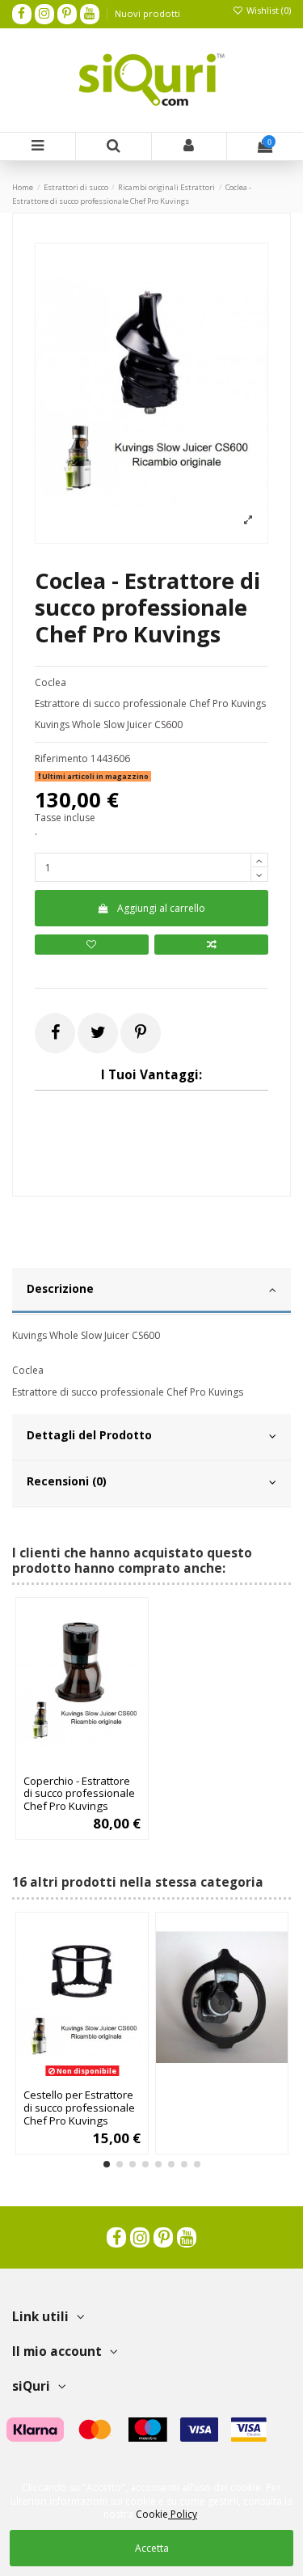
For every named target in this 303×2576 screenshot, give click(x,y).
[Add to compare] (211, 945)
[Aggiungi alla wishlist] (92, 945)
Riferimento (61, 759)
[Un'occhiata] (101, 1763)
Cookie (166, 2514)
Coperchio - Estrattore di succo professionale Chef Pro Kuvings (79, 1794)
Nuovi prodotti (147, 13)
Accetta (152, 2548)
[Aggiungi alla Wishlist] (63, 1763)
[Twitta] (98, 1032)
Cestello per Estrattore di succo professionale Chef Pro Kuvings (79, 2108)
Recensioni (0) (67, 1481)
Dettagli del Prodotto (89, 1435)
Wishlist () (267, 10)
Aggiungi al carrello (161, 908)
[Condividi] (55, 1032)
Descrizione (60, 1288)
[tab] (151, 1291)
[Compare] (82, 1763)
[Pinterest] (141, 1032)
